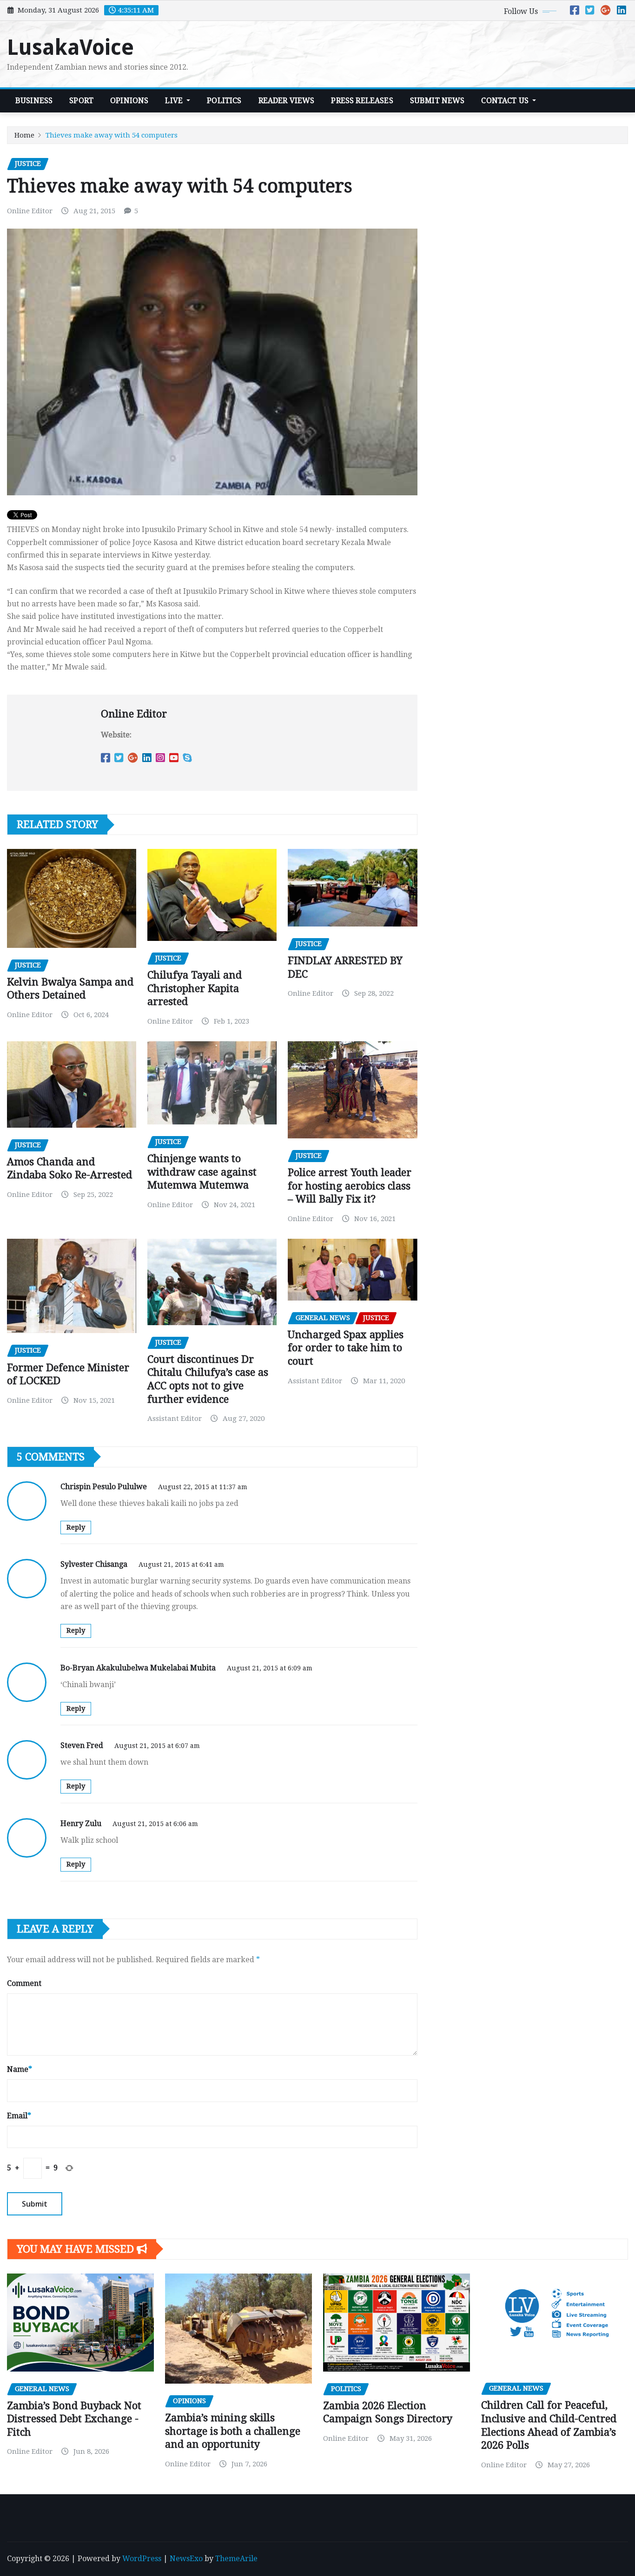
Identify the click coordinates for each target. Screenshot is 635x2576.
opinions (129, 101)
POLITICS (224, 101)
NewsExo (186, 2559)
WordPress (142, 2559)
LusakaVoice (70, 47)
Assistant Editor (175, 1419)
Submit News (437, 101)
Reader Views (287, 101)
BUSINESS (34, 101)
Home (24, 135)
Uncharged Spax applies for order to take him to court (346, 1348)
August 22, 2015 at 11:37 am (203, 1487)
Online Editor (30, 211)
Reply (76, 1527)
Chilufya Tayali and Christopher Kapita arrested (195, 988)
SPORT (81, 101)
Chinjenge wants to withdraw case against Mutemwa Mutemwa (202, 1172)
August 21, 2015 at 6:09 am (270, 1668)
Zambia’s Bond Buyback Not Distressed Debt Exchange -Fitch (74, 2419)
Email (19, 2116)
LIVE (175, 101)
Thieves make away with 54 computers (112, 135)
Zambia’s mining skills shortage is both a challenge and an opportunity (233, 2431)
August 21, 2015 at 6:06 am (155, 1824)
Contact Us (506, 101)
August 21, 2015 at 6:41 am (181, 1564)
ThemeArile (236, 2559)
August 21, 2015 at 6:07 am (157, 1746)
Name (20, 2069)
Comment (24, 1983)
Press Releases (362, 101)
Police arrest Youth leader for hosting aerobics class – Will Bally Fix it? (350, 1186)
